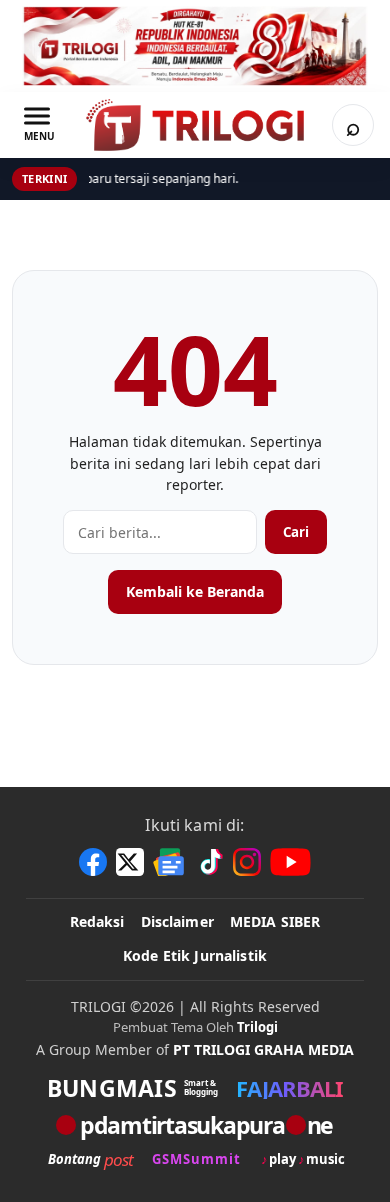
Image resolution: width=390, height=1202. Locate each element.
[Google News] (170, 862)
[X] (130, 862)
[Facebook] (93, 862)
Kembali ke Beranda (195, 591)
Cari (296, 532)
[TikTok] (210, 862)
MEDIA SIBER (275, 921)
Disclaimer (177, 921)
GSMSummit (196, 1159)
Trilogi (257, 1027)
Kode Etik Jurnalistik (195, 955)
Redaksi (97, 921)
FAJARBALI (289, 1088)
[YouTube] (290, 862)
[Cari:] (160, 532)
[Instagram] (247, 862)
